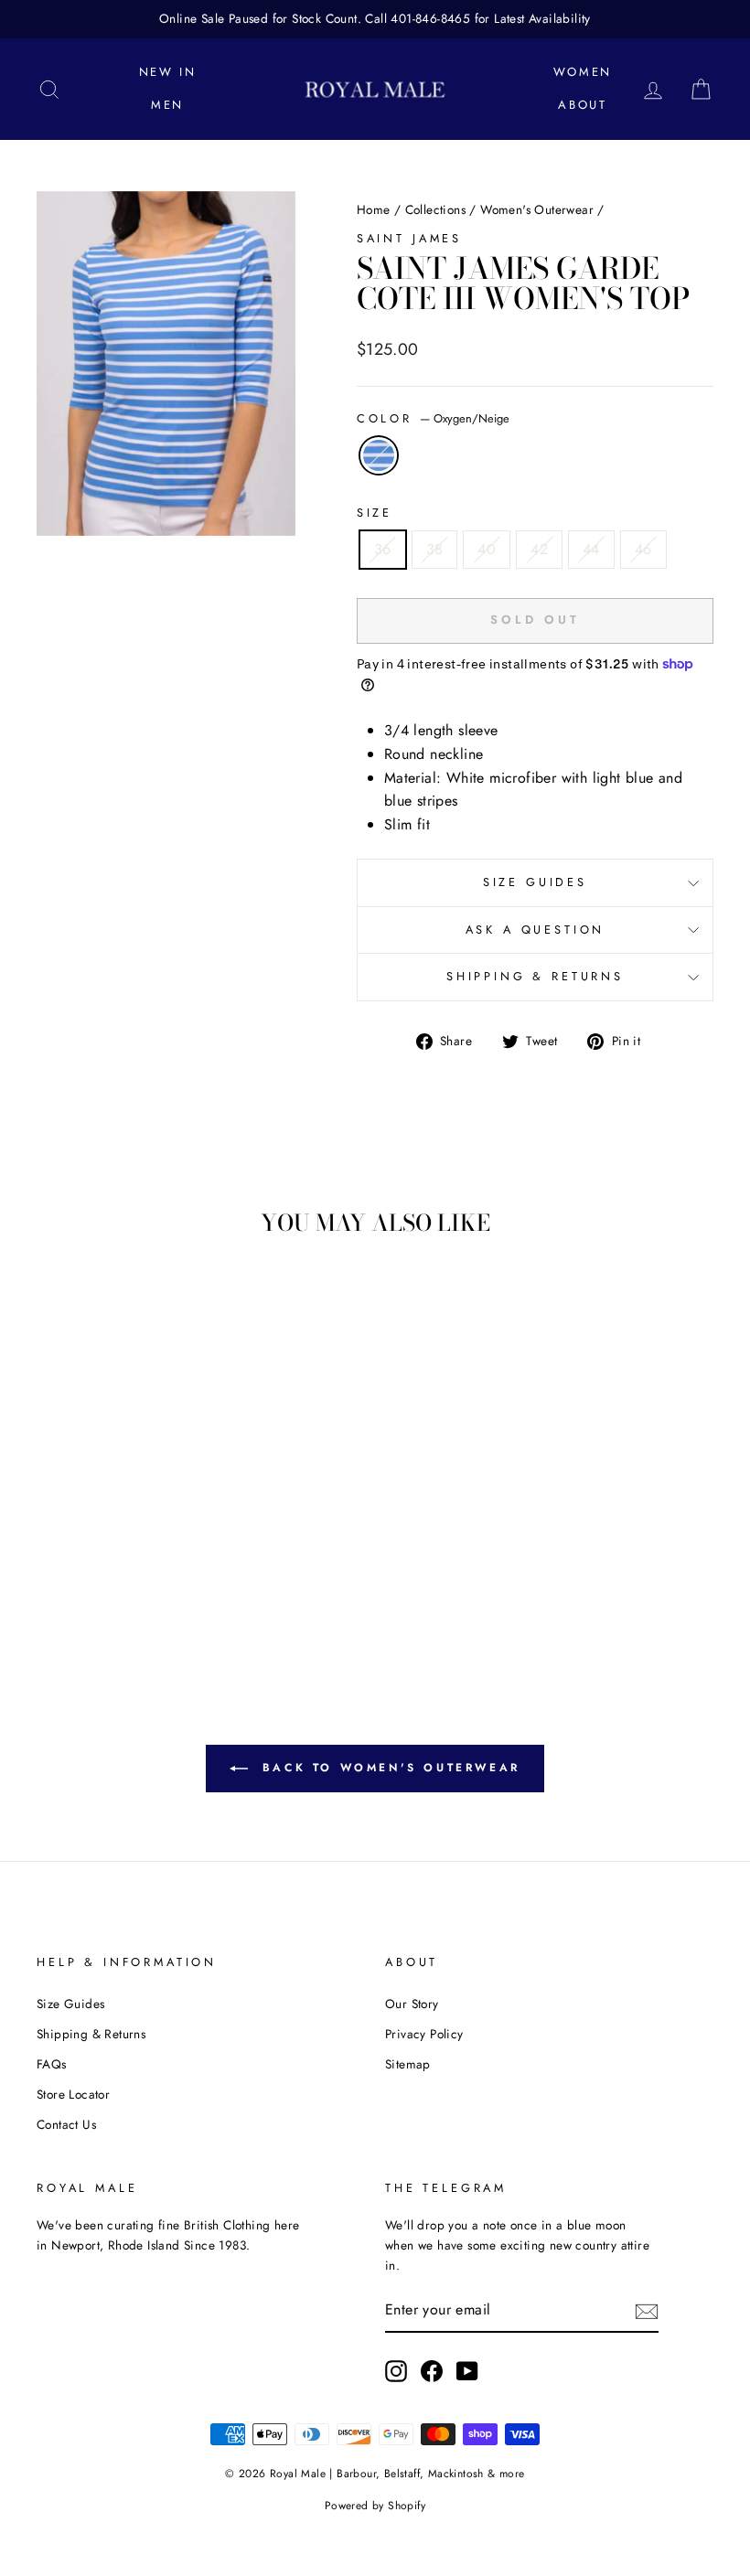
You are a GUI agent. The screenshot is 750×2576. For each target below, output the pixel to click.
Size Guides (535, 882)
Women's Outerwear (537, 209)
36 (383, 549)
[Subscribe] (647, 2311)
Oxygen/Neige (379, 455)
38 (435, 549)
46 (643, 549)
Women (583, 72)
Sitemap (408, 2064)
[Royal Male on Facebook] (432, 2371)
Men (167, 105)
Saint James (409, 238)
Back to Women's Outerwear (388, 1768)
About (582, 105)
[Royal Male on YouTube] (467, 2371)
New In (168, 72)
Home (374, 209)
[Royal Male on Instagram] (396, 2371)
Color (433, 418)
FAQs (52, 2064)
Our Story (412, 2004)
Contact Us (66, 2124)
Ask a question (536, 930)
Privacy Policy (424, 2034)
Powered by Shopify (375, 2506)
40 (487, 549)
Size (375, 513)
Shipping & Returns (535, 976)
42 (539, 549)
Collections (435, 209)
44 (591, 549)
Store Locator (73, 2094)
